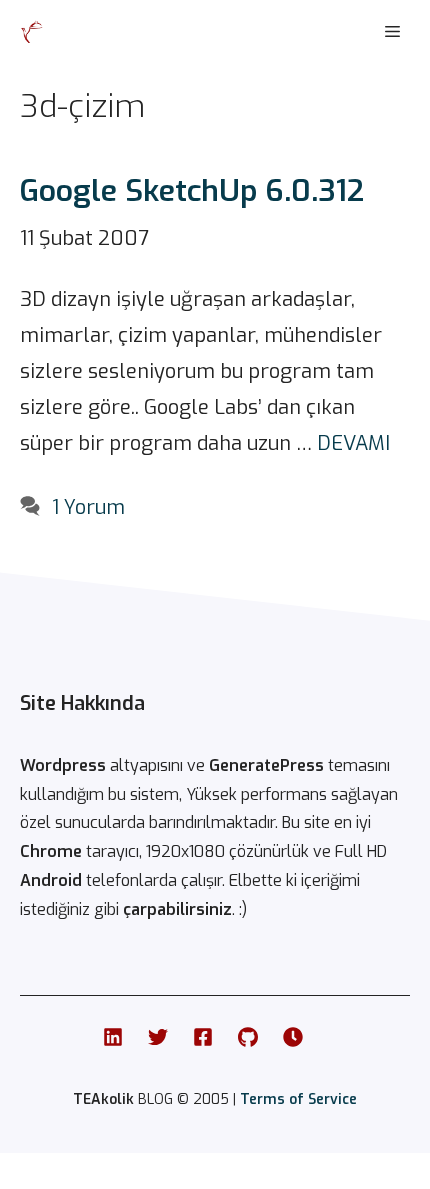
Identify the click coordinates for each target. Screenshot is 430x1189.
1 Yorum (88, 507)
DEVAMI (353, 443)
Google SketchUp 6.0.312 (192, 191)
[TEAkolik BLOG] (32, 32)
